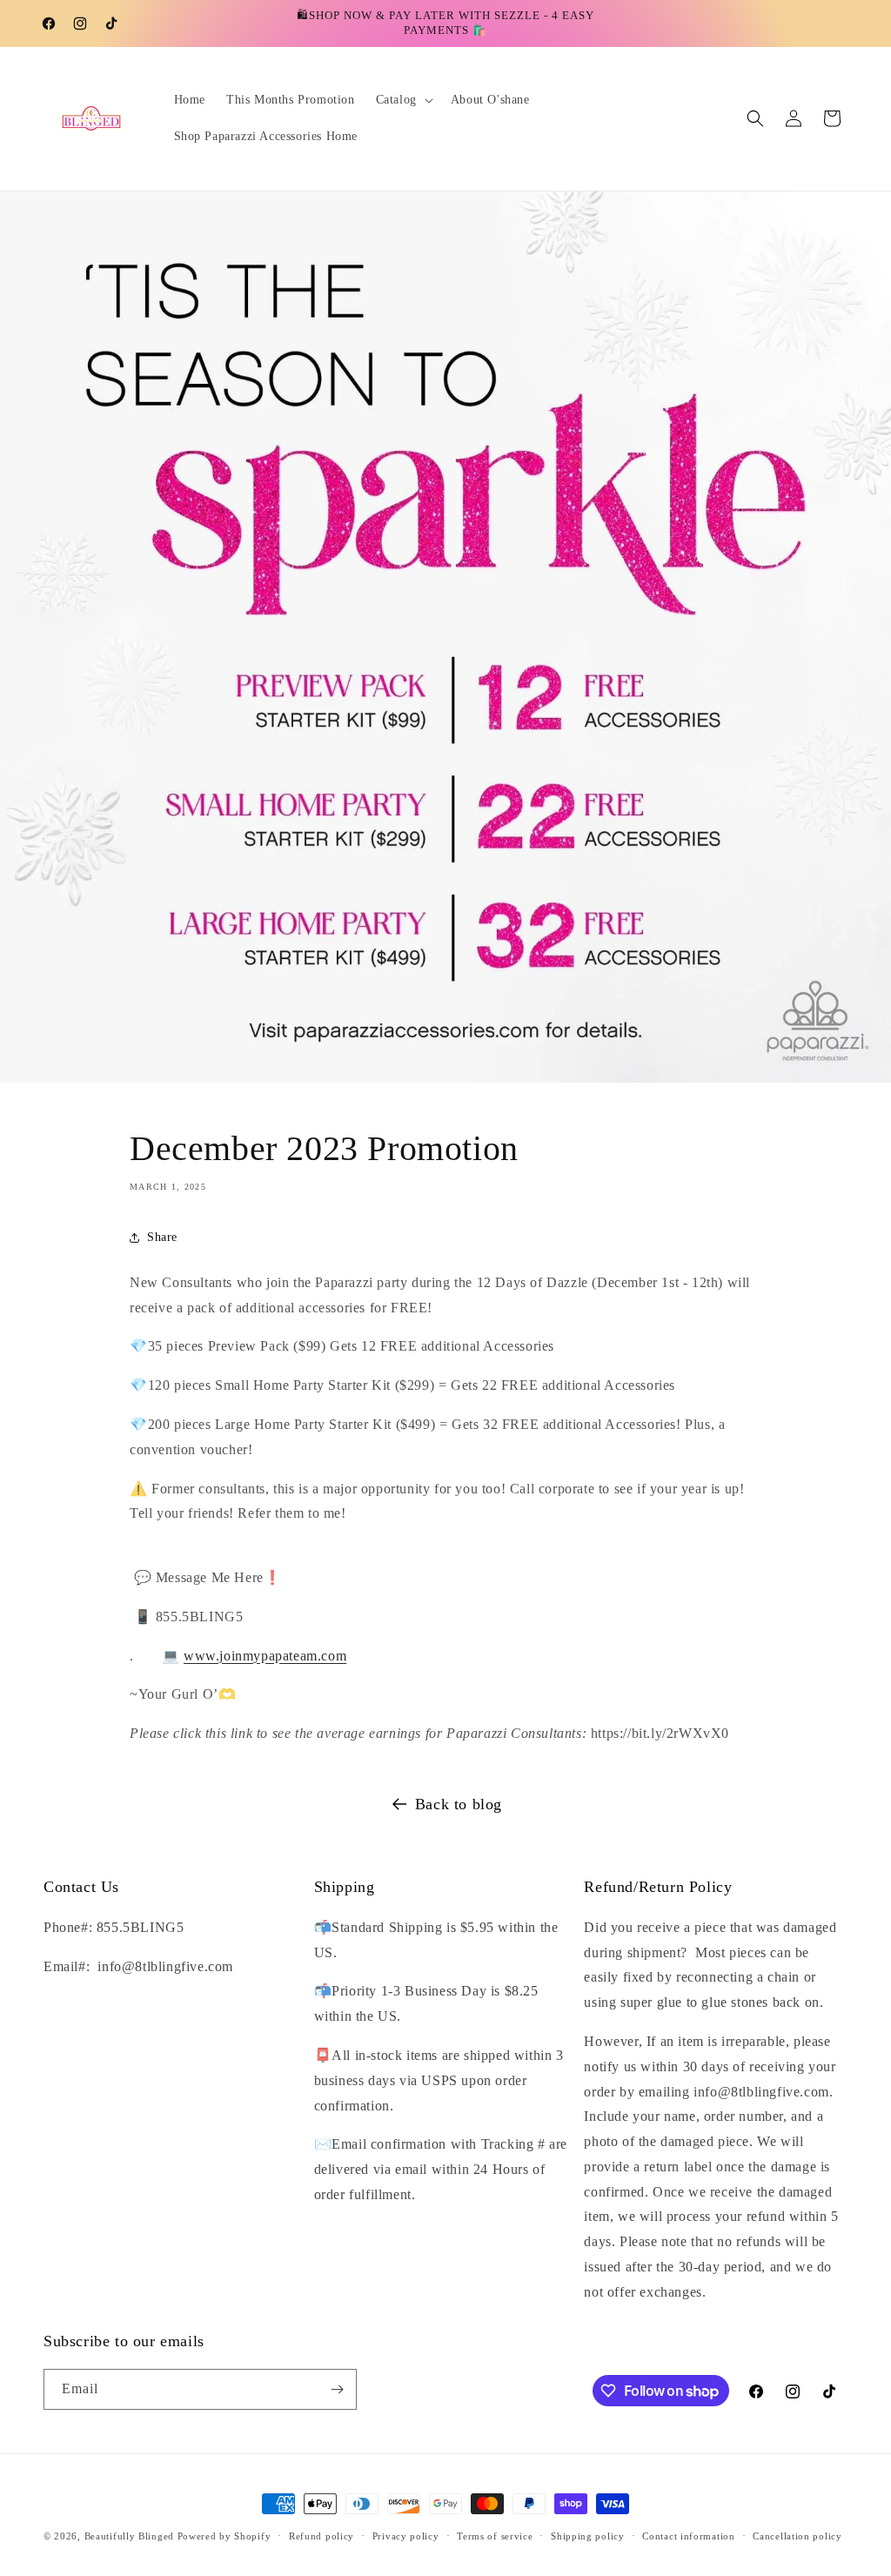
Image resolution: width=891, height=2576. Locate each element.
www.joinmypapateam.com (265, 1656)
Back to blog (459, 1804)
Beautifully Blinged (129, 2536)
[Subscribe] (337, 2389)
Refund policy (322, 2536)
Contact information (688, 2536)
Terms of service (495, 2536)
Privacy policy (406, 2536)
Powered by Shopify (224, 2536)
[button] (403, 100)
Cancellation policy (797, 2536)
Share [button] (162, 1237)
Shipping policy (588, 2536)
